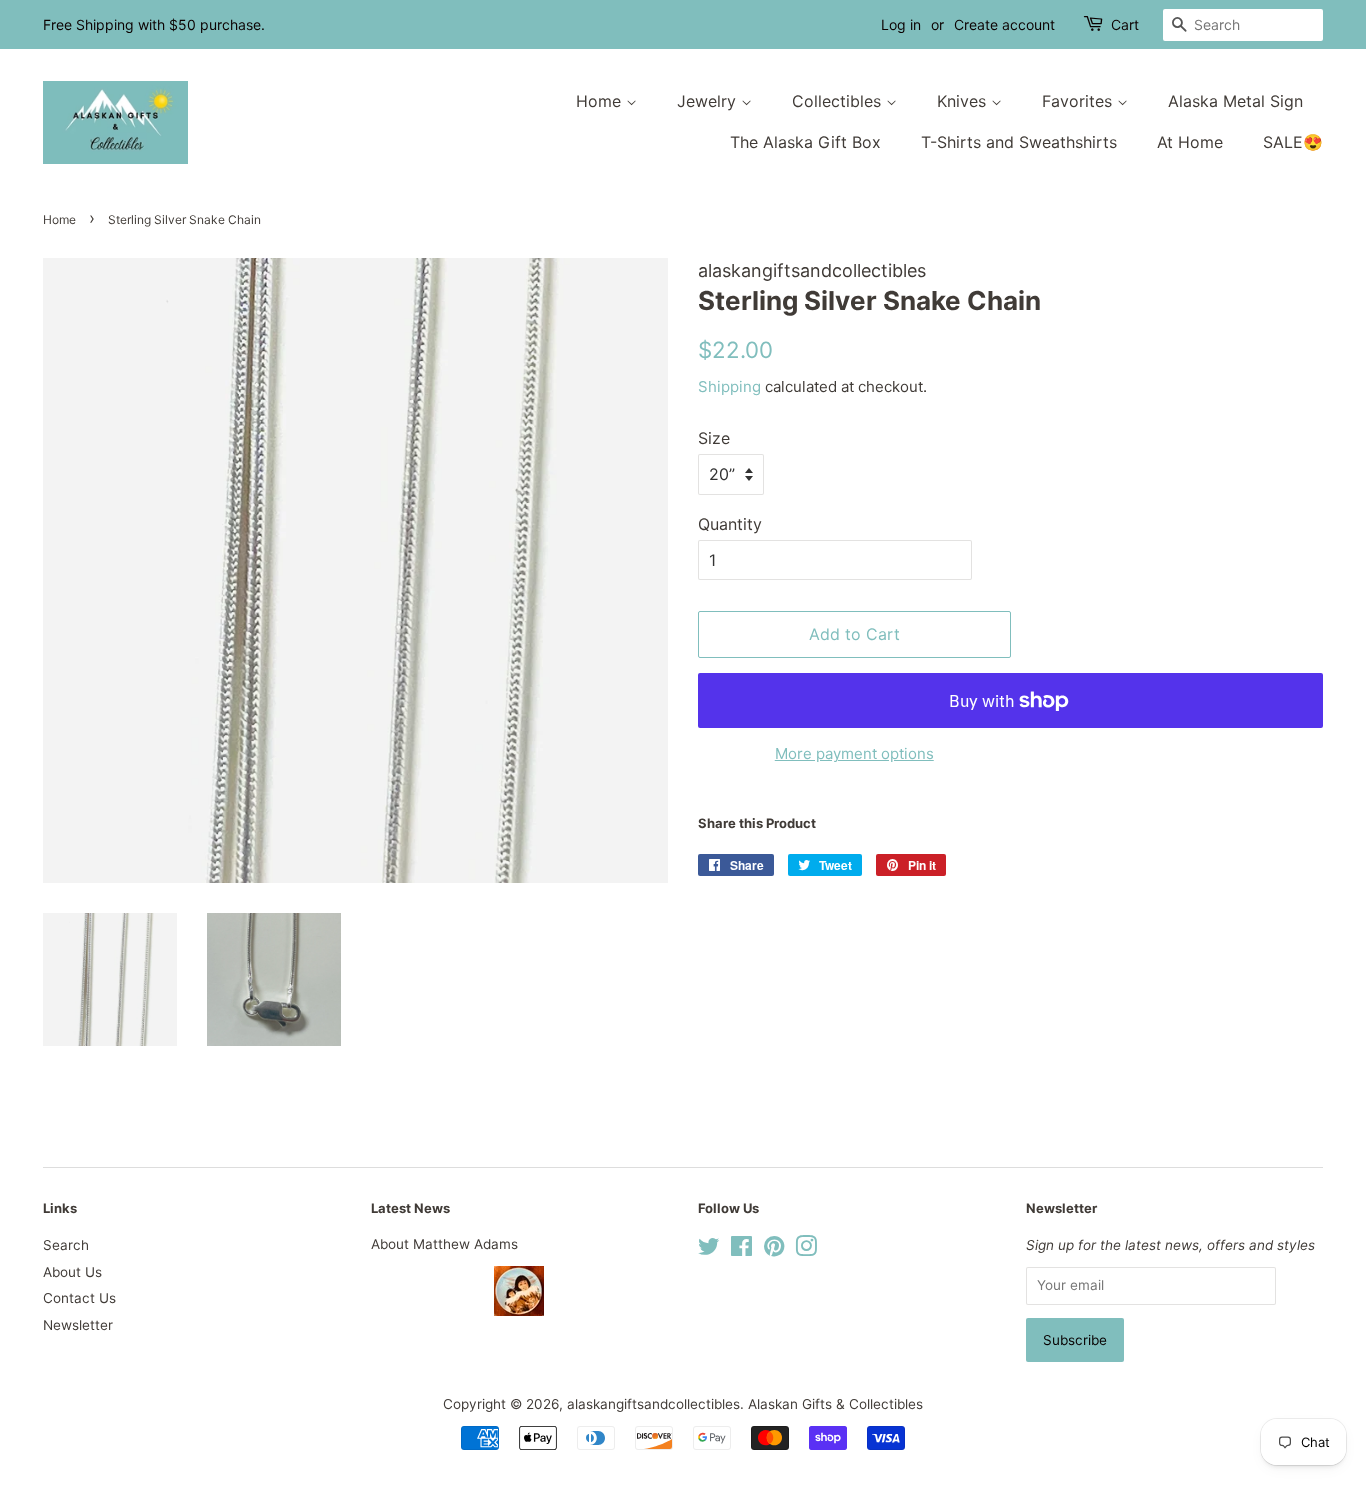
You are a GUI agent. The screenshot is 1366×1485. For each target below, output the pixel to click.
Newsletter (78, 1325)
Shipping (729, 386)
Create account (1004, 24)
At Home (1190, 142)
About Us (72, 1272)
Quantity (730, 524)
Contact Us (79, 1298)
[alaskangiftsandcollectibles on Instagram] (806, 1250)
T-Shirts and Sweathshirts (1019, 142)
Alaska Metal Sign (1235, 101)
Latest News (410, 1208)
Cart (1125, 24)
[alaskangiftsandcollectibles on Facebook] (741, 1250)
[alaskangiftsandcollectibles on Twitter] (709, 1250)
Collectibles (839, 101)
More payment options (854, 753)
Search (66, 1245)
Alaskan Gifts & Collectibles (835, 1404)
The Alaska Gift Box (805, 142)
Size (714, 438)
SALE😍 (1293, 142)
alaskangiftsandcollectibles (653, 1404)
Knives (964, 101)
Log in (901, 24)
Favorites (1079, 101)
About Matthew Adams (444, 1244)
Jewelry (709, 101)
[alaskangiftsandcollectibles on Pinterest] (774, 1250)
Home (601, 101)
